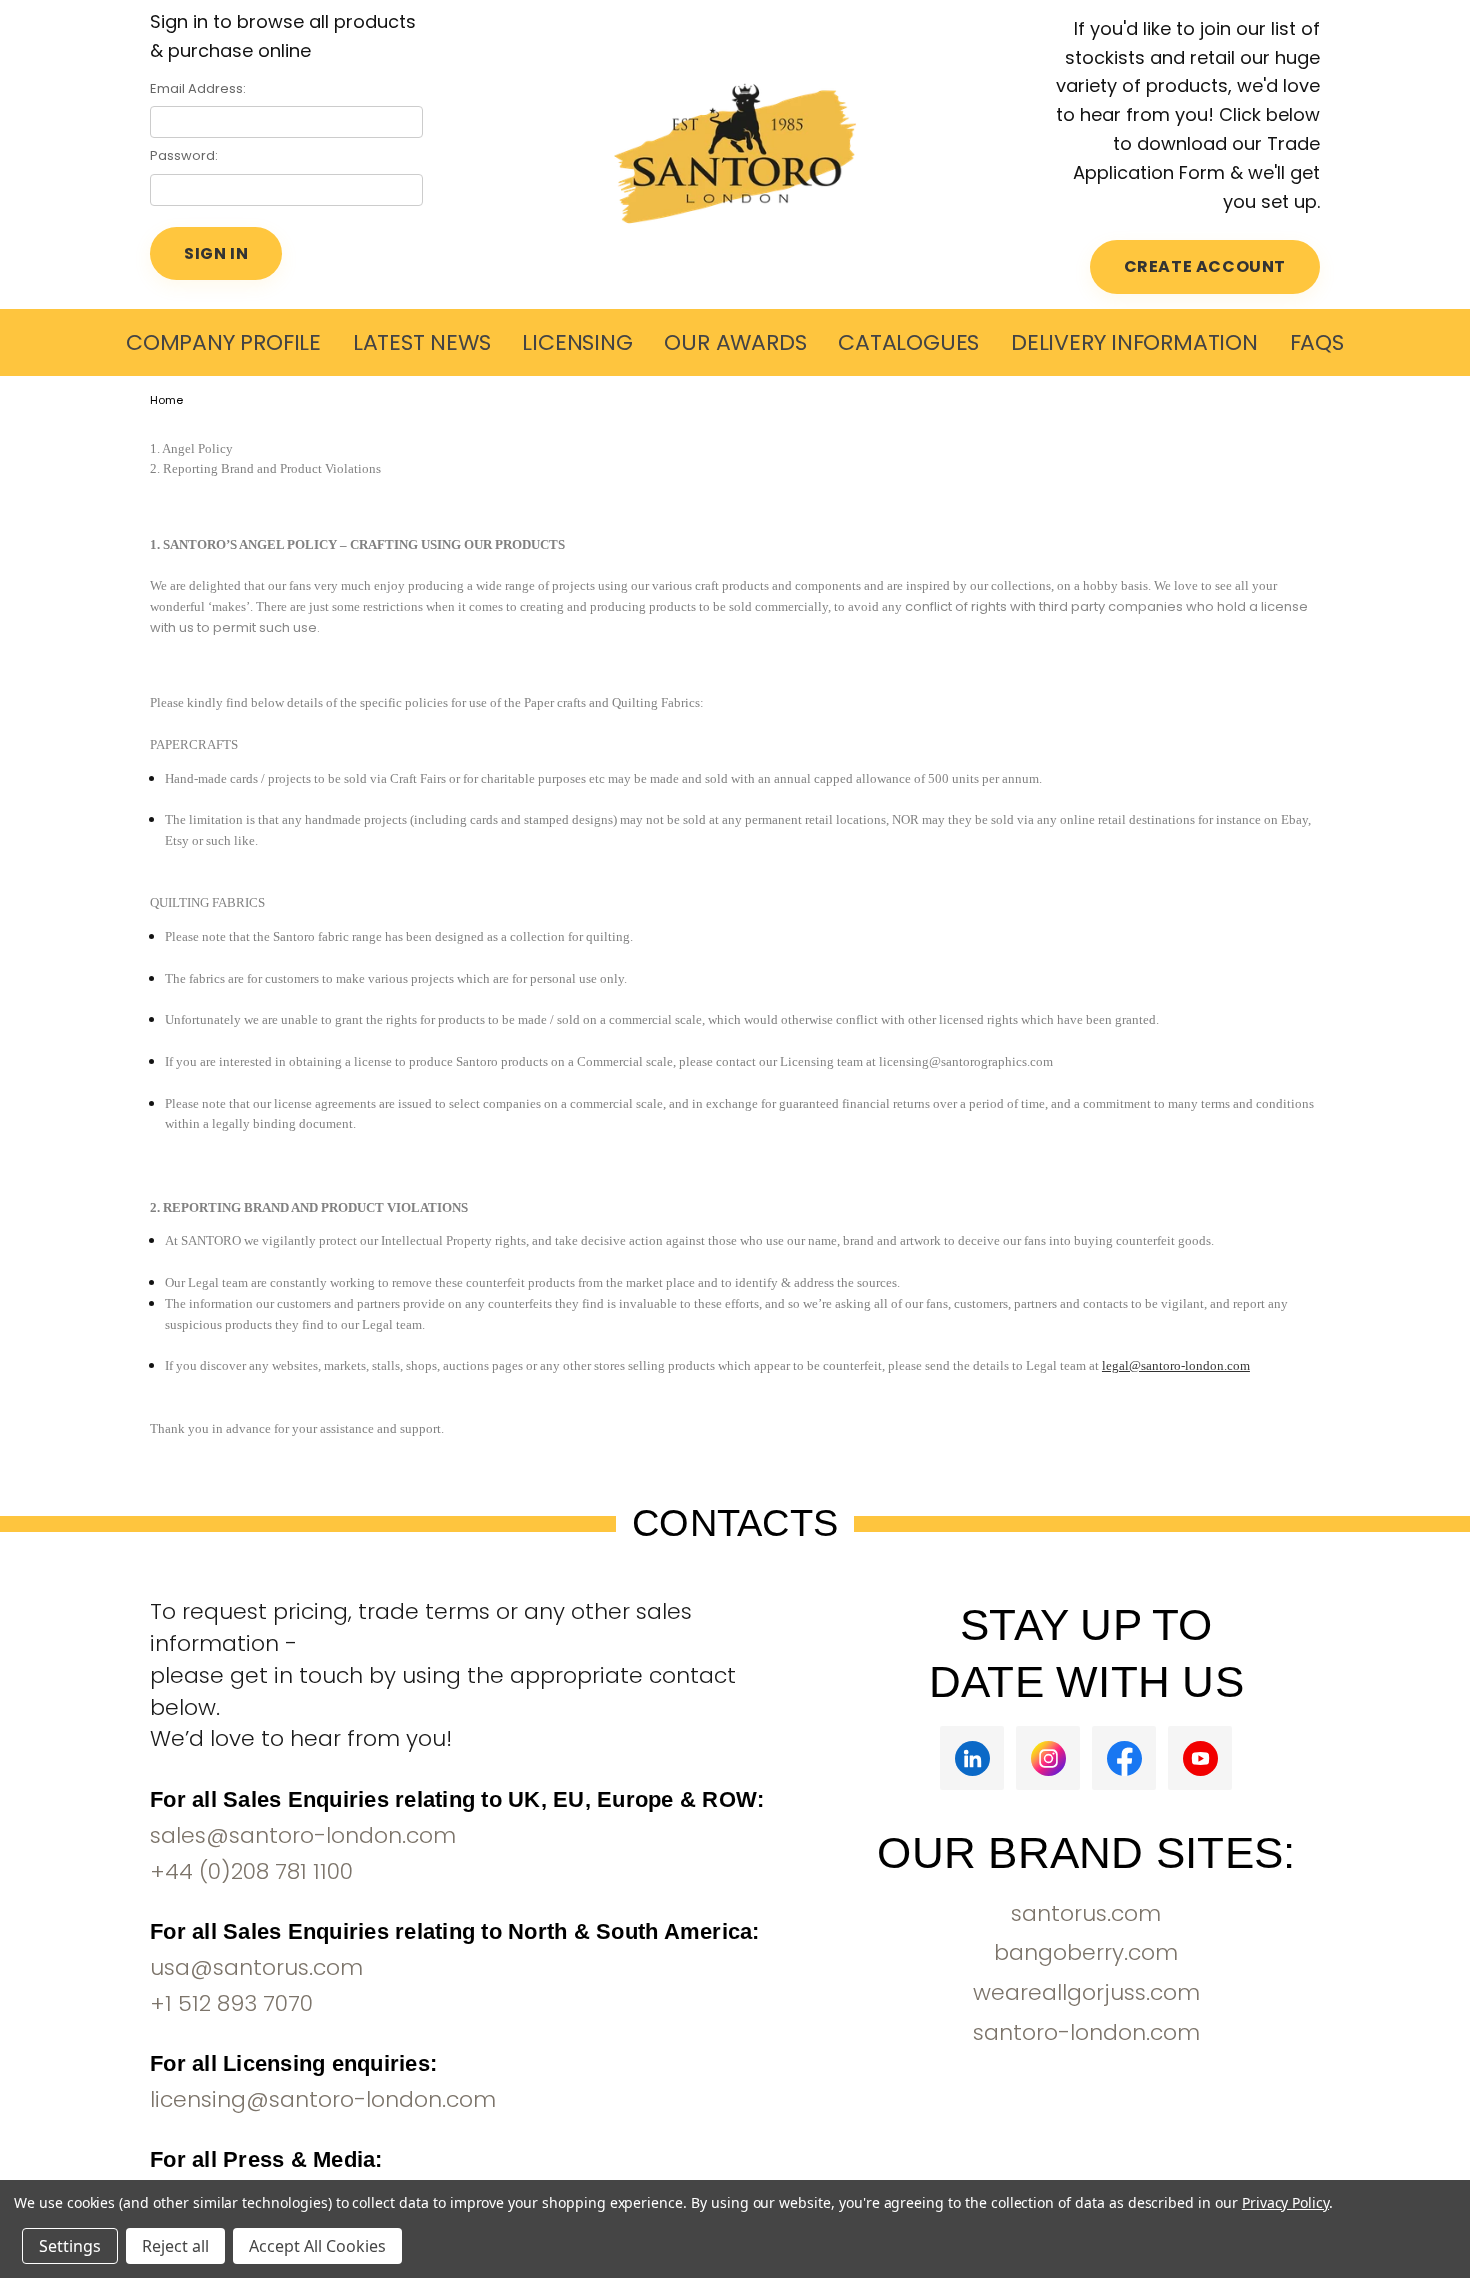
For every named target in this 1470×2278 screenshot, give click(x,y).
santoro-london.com (1086, 2032)
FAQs (1317, 342)
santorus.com (1086, 1913)
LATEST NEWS (422, 342)
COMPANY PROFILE (223, 342)
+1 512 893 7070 (231, 2003)
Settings (70, 2246)
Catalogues (908, 342)
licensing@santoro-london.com (323, 2099)
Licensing (577, 342)
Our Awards (735, 342)
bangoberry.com (1086, 1952)
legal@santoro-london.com (1176, 1365)
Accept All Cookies (317, 2246)
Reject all (175, 2246)
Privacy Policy (1285, 2202)
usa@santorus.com (256, 1967)
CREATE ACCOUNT (1205, 266)
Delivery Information (1134, 342)
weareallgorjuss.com (1086, 1992)
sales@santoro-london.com (303, 1835)
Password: (184, 155)
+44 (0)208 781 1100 (251, 1871)
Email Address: (198, 88)
